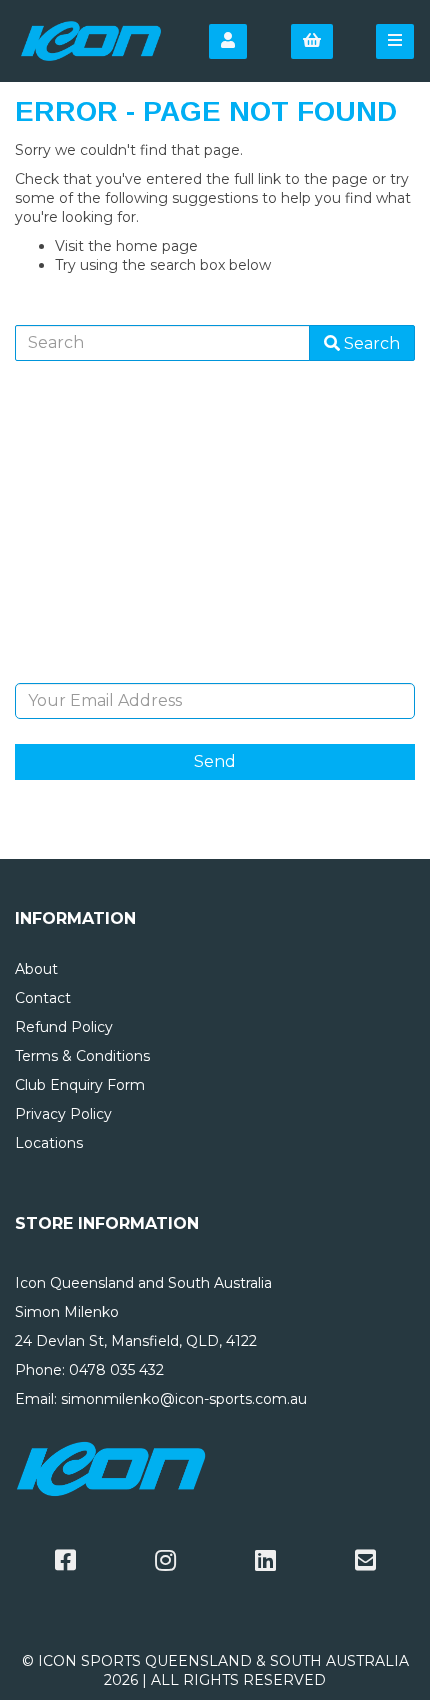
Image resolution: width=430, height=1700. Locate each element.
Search (370, 343)
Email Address (215, 668)
